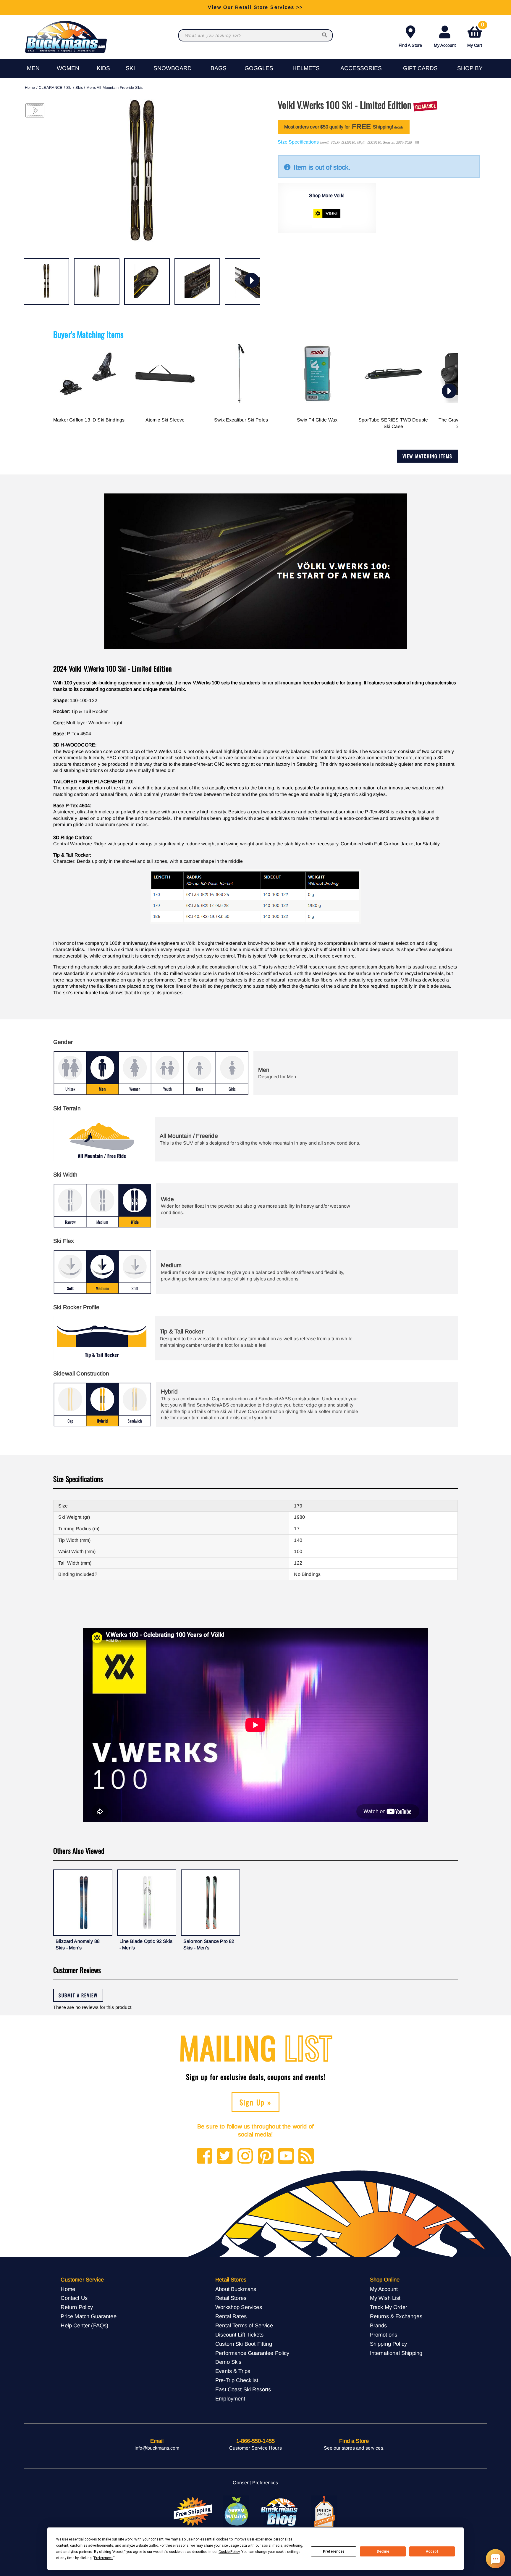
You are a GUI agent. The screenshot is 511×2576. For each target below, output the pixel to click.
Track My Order (389, 2307)
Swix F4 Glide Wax (317, 420)
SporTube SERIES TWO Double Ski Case (393, 423)
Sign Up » (256, 2102)
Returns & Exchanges (396, 2316)
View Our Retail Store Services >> (255, 7)
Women (68, 68)
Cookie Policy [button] (229, 2552)
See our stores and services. (354, 2448)
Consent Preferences (255, 2483)
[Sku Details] (417, 143)
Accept (432, 2551)
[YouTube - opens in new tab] (286, 2156)
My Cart (476, 35)
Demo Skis (228, 2362)
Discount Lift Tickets (239, 2335)
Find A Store (410, 45)
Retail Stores (231, 2298)
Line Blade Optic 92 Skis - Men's (146, 1945)
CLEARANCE (51, 87)
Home (30, 87)
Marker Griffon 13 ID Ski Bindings (89, 420)
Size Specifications (298, 142)
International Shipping (396, 2353)
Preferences (334, 2551)
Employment (230, 2399)
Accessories (361, 68)
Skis (79, 87)
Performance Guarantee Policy (252, 2353)
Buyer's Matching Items (88, 334)
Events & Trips (233, 2371)
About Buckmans (236, 2289)
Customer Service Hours (256, 2448)
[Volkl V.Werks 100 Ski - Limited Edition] (46, 281)
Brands (379, 2325)
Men (33, 68)
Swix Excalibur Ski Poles (241, 420)
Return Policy (77, 2307)
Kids (103, 68)
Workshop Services (239, 2307)
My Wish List (385, 2298)
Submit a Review (78, 1995)
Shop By (470, 68)
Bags (219, 68)
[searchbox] (325, 35)
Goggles (259, 68)
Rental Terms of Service (244, 2325)
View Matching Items (427, 456)
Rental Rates (231, 2316)
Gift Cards (420, 68)
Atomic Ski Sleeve (165, 420)
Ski (130, 68)
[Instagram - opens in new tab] (245, 2156)
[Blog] (306, 2156)
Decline (383, 2551)
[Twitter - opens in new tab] (225, 2156)
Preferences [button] (103, 2558)
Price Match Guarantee (88, 2316)
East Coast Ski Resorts (243, 2389)
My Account (445, 45)
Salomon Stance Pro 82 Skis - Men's (209, 1945)
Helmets (306, 68)
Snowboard (173, 68)
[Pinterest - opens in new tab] (266, 2156)
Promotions (384, 2335)
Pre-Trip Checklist (237, 2380)
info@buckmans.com (157, 2448)
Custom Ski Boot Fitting (244, 2344)
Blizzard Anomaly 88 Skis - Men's (78, 1945)
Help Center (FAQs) (84, 2325)
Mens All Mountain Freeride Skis (114, 87)
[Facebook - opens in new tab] (204, 2156)
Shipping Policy (388, 2344)
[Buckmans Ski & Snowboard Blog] (280, 2512)
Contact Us (74, 2298)
